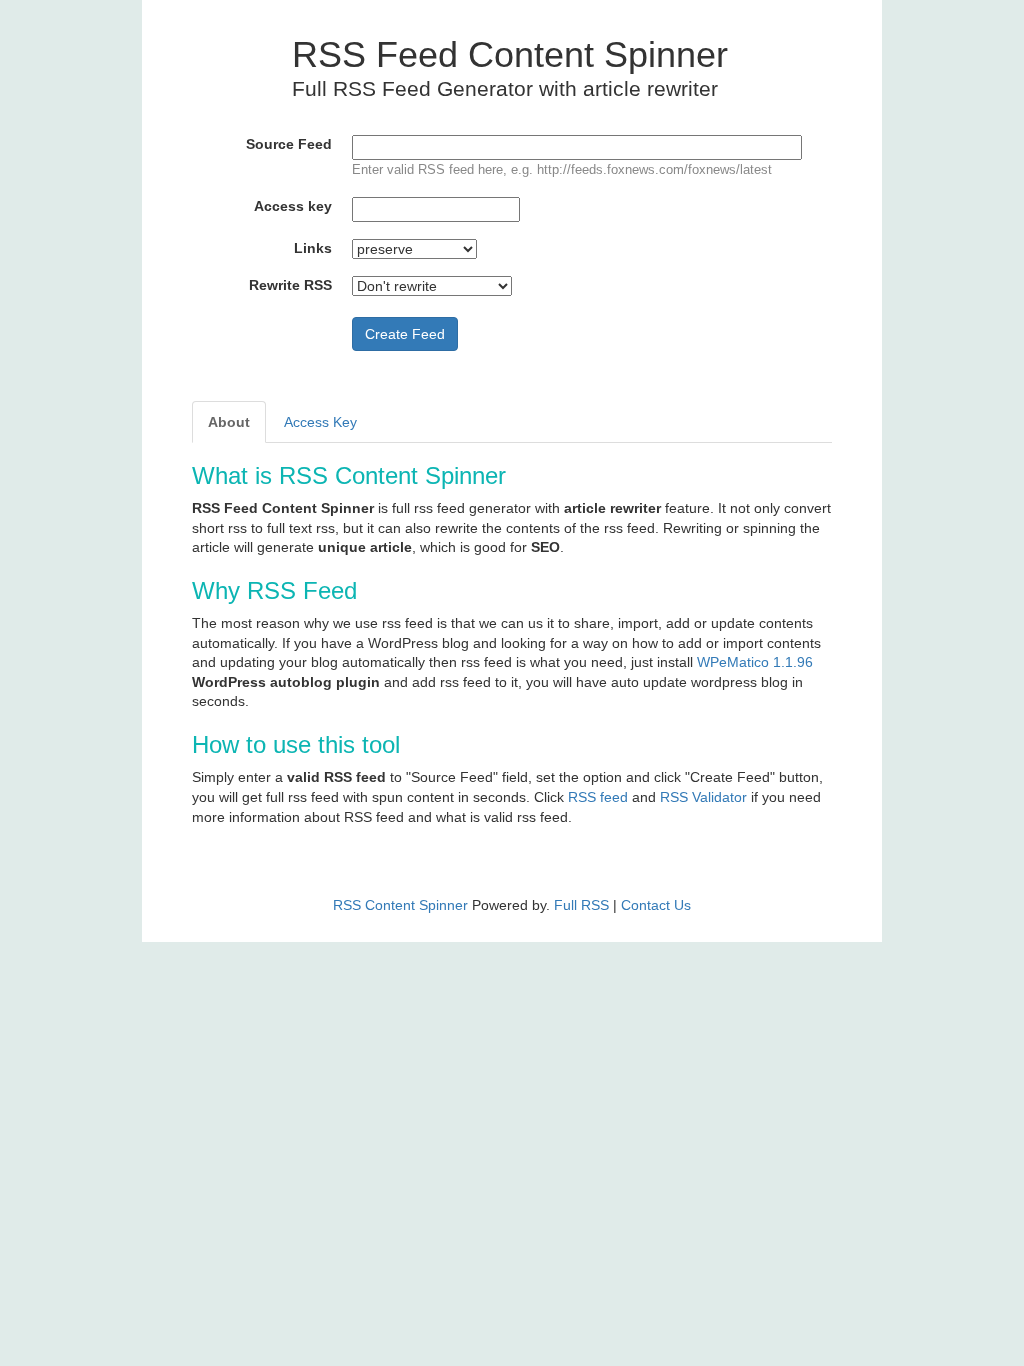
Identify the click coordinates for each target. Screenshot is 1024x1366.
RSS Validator (703, 797)
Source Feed (289, 144)
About (229, 422)
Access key (293, 206)
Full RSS (581, 905)
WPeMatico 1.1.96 (755, 662)
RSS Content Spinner (400, 905)
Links (313, 248)
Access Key (320, 422)
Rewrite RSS (290, 285)
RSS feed (598, 797)
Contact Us (656, 905)
